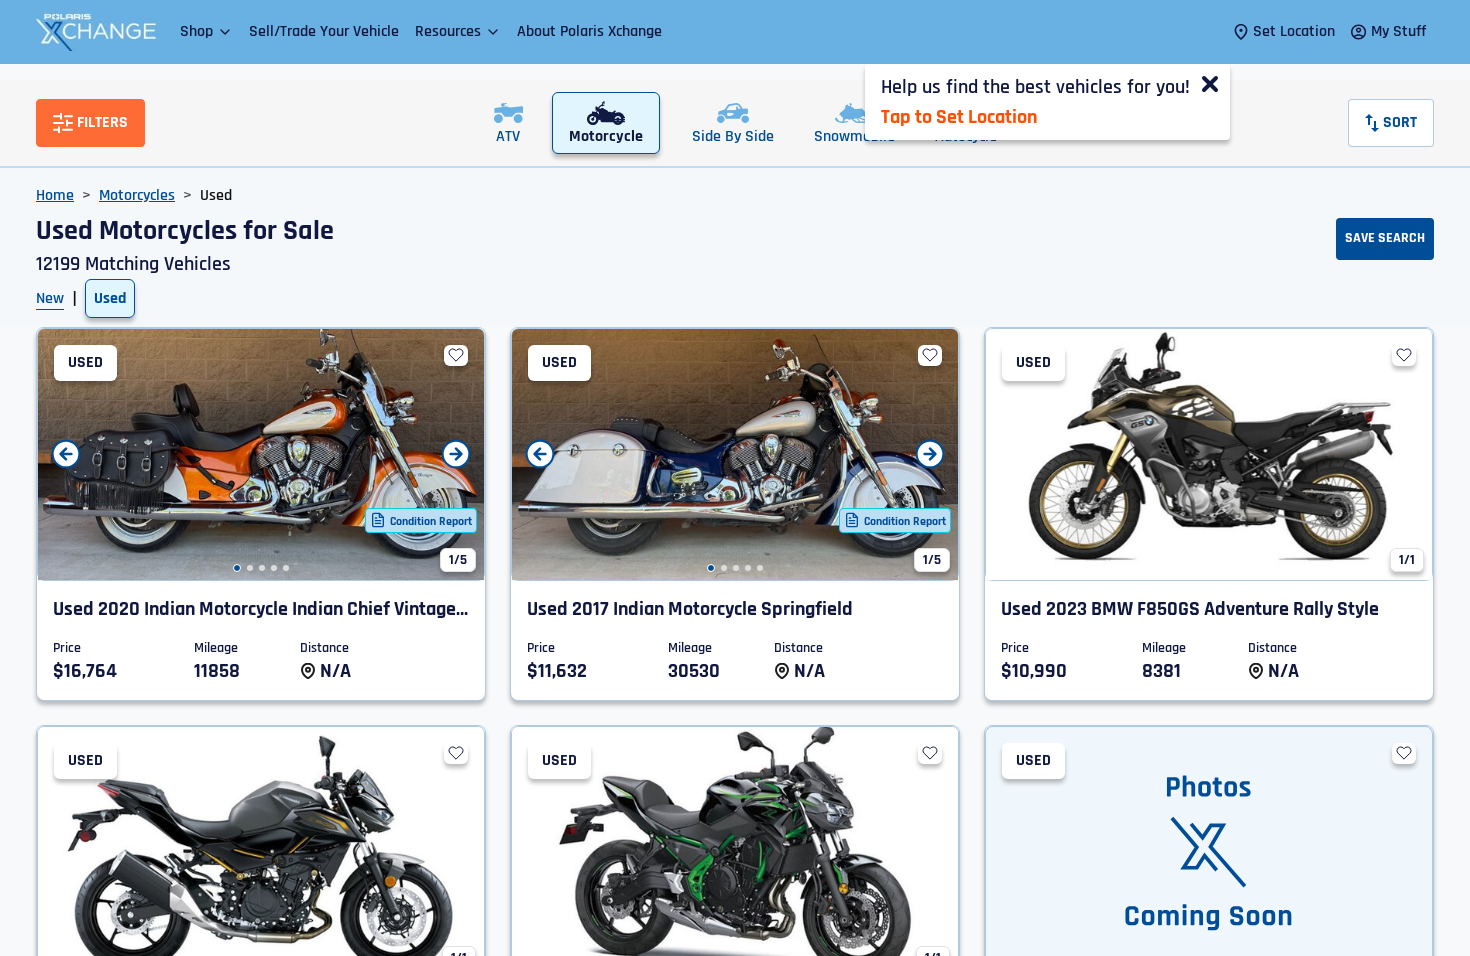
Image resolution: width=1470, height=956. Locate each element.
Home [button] (55, 195)
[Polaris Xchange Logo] (96, 32)
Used (110, 298)
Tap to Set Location (959, 117)
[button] (206, 31)
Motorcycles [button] (137, 195)
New (50, 298)
